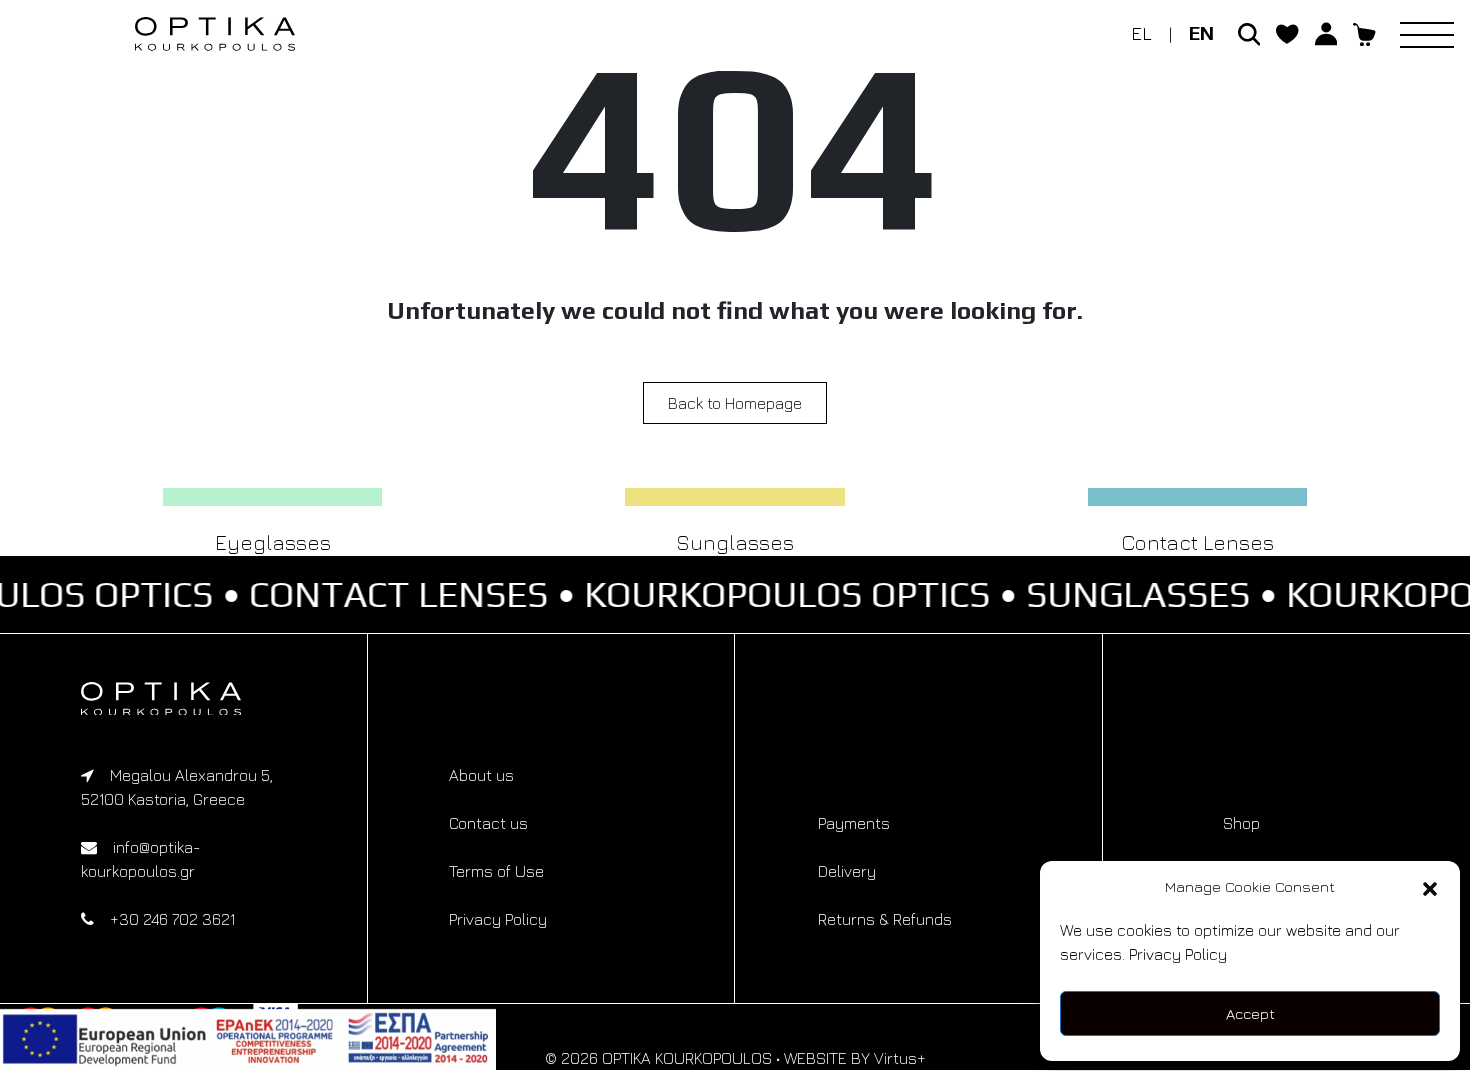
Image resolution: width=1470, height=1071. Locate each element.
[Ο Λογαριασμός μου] (1326, 32)
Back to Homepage (735, 403)
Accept (1250, 1013)
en (1201, 33)
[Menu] (1435, 34)
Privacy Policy (1178, 954)
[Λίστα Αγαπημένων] (1287, 32)
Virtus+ (900, 1058)
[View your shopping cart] (1364, 32)
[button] (1430, 887)
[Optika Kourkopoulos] (183, 699)
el (1141, 32)
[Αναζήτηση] (1249, 32)
